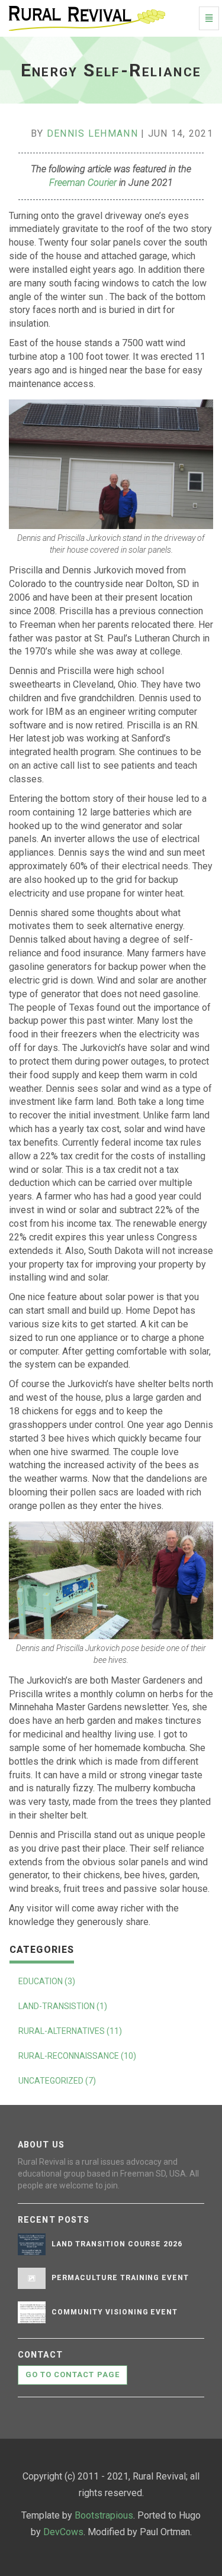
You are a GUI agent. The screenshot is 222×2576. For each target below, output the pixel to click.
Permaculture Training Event (120, 2278)
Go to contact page (73, 2375)
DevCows (63, 2532)
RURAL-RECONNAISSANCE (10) (77, 2056)
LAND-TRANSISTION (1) (63, 2006)
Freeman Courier (83, 183)
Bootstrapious (104, 2515)
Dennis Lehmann (92, 133)
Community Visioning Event (115, 2312)
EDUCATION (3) (47, 1981)
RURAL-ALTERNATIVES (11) (70, 2031)
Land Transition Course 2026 (117, 2244)
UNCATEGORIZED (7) (57, 2081)
